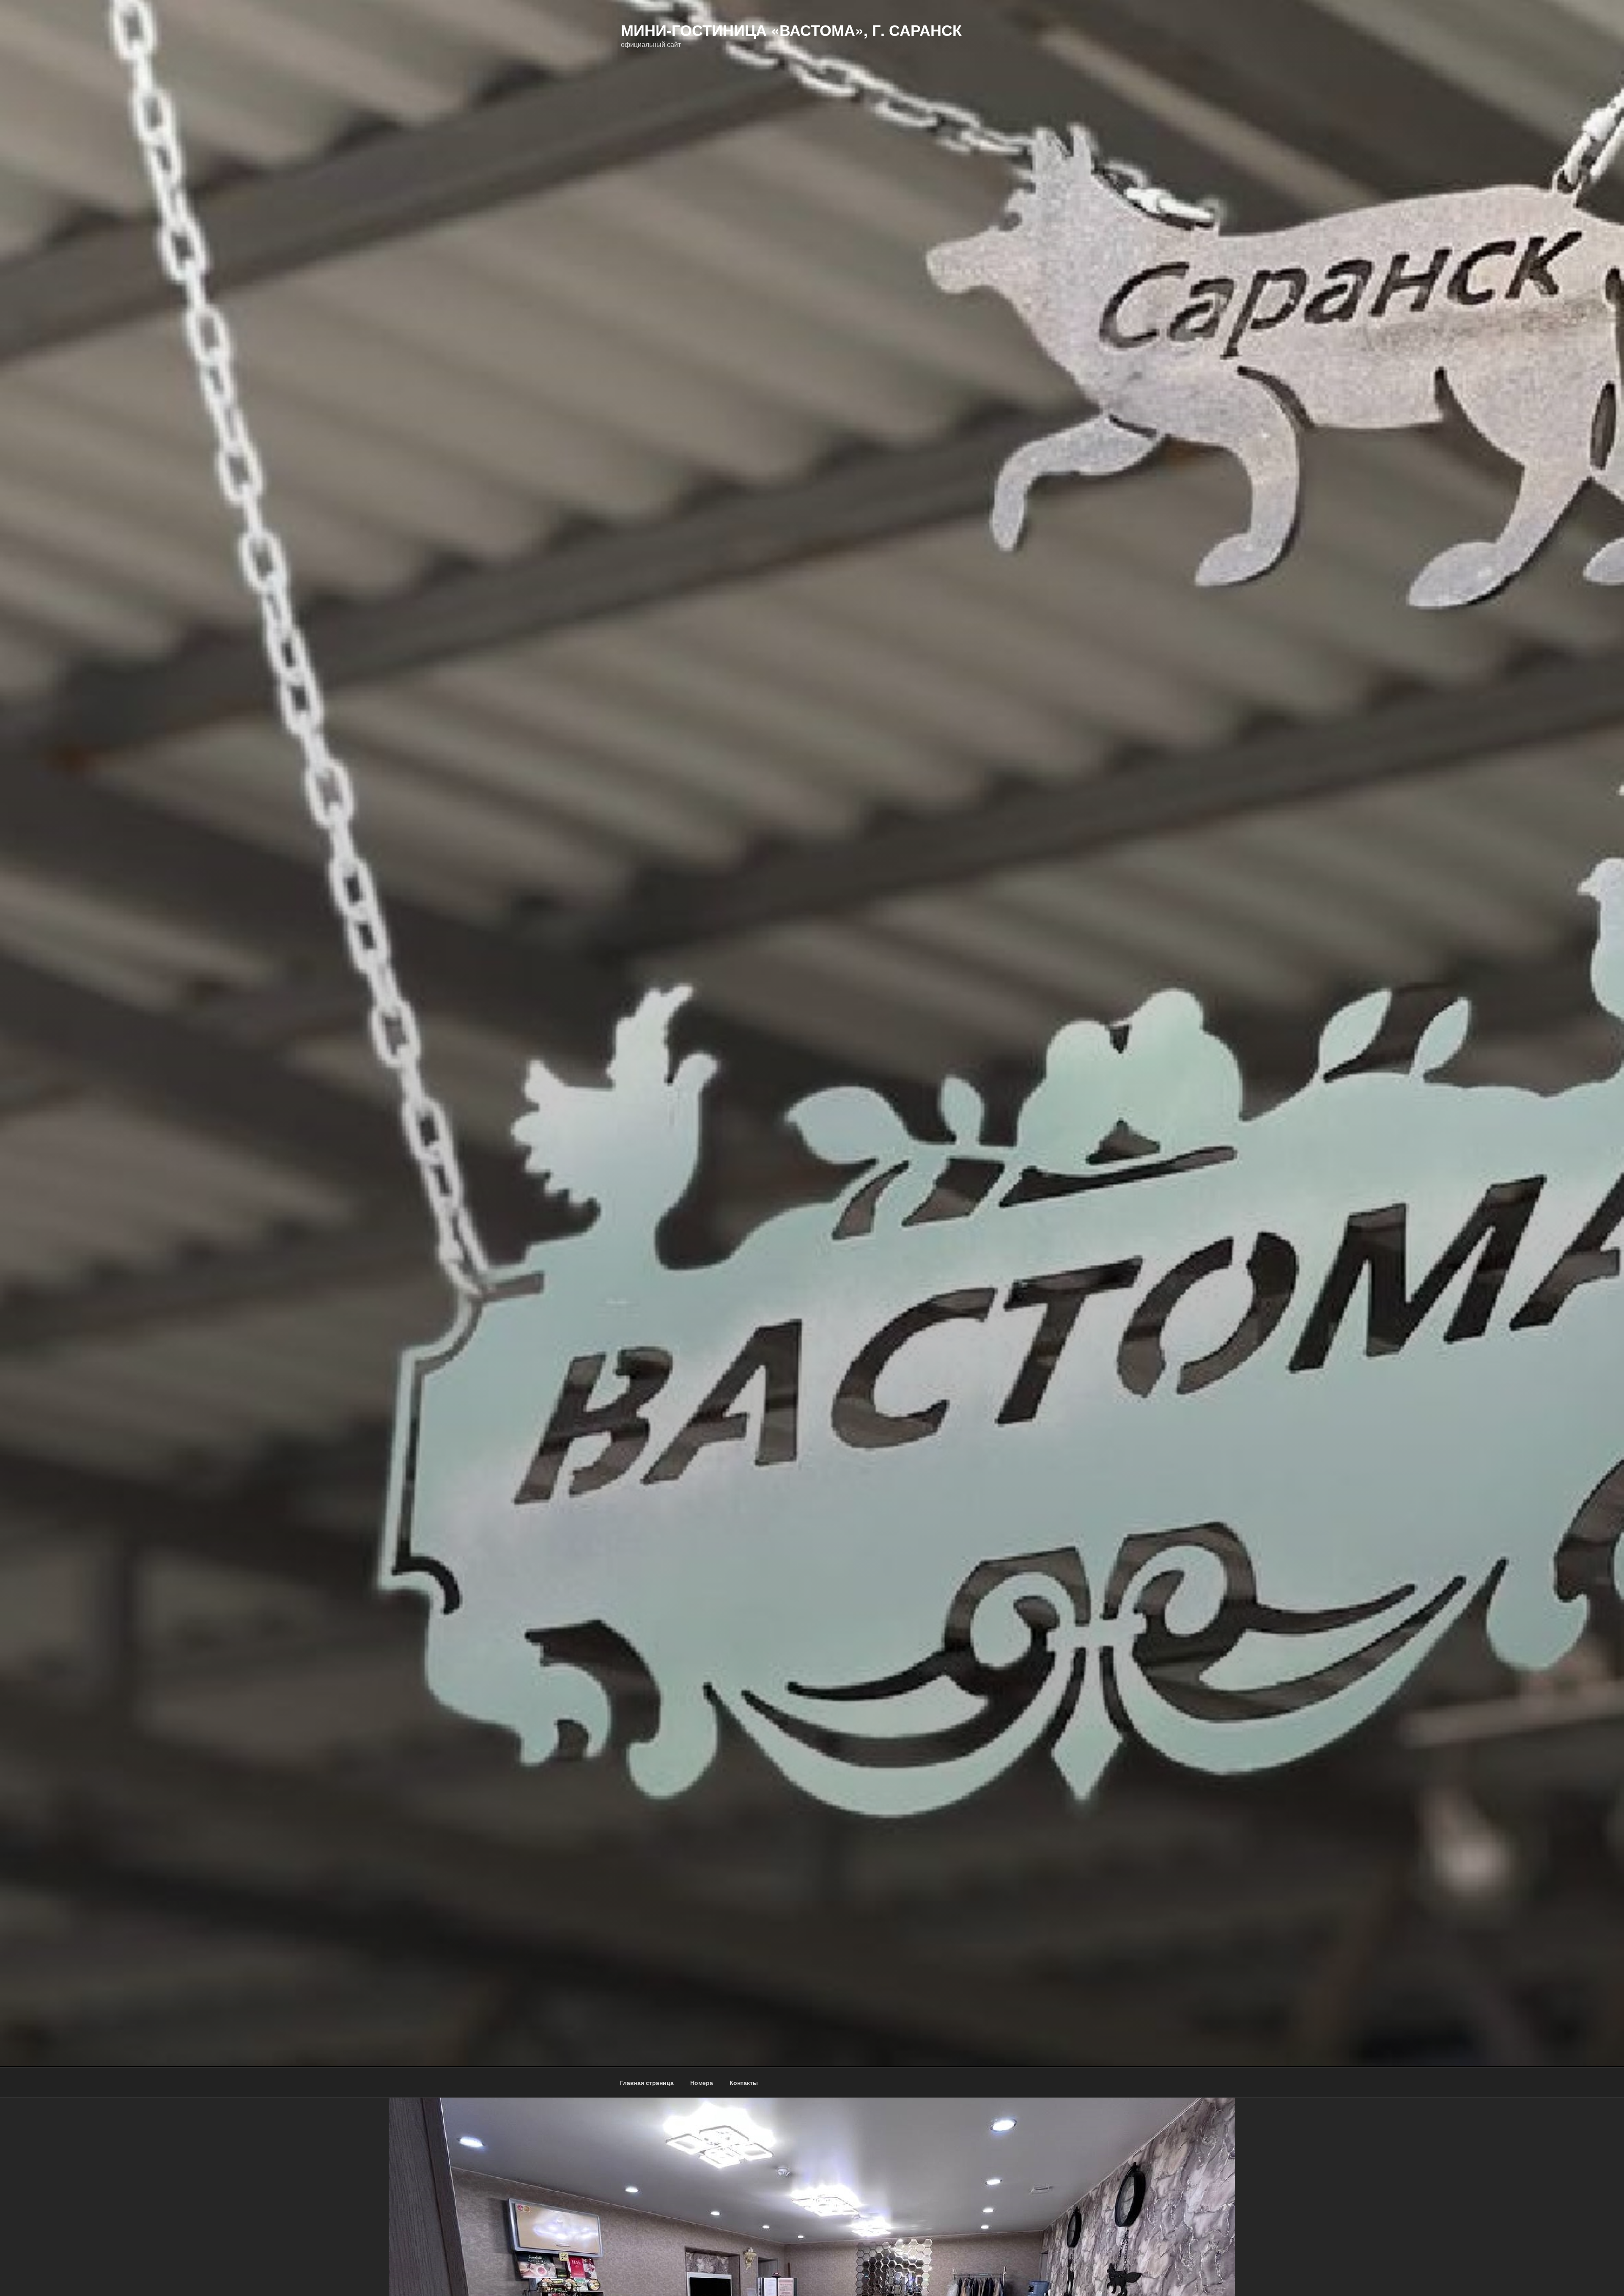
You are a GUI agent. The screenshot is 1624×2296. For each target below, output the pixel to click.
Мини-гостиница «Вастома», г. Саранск (791, 30)
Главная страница (647, 2082)
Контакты (744, 2082)
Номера (702, 2082)
